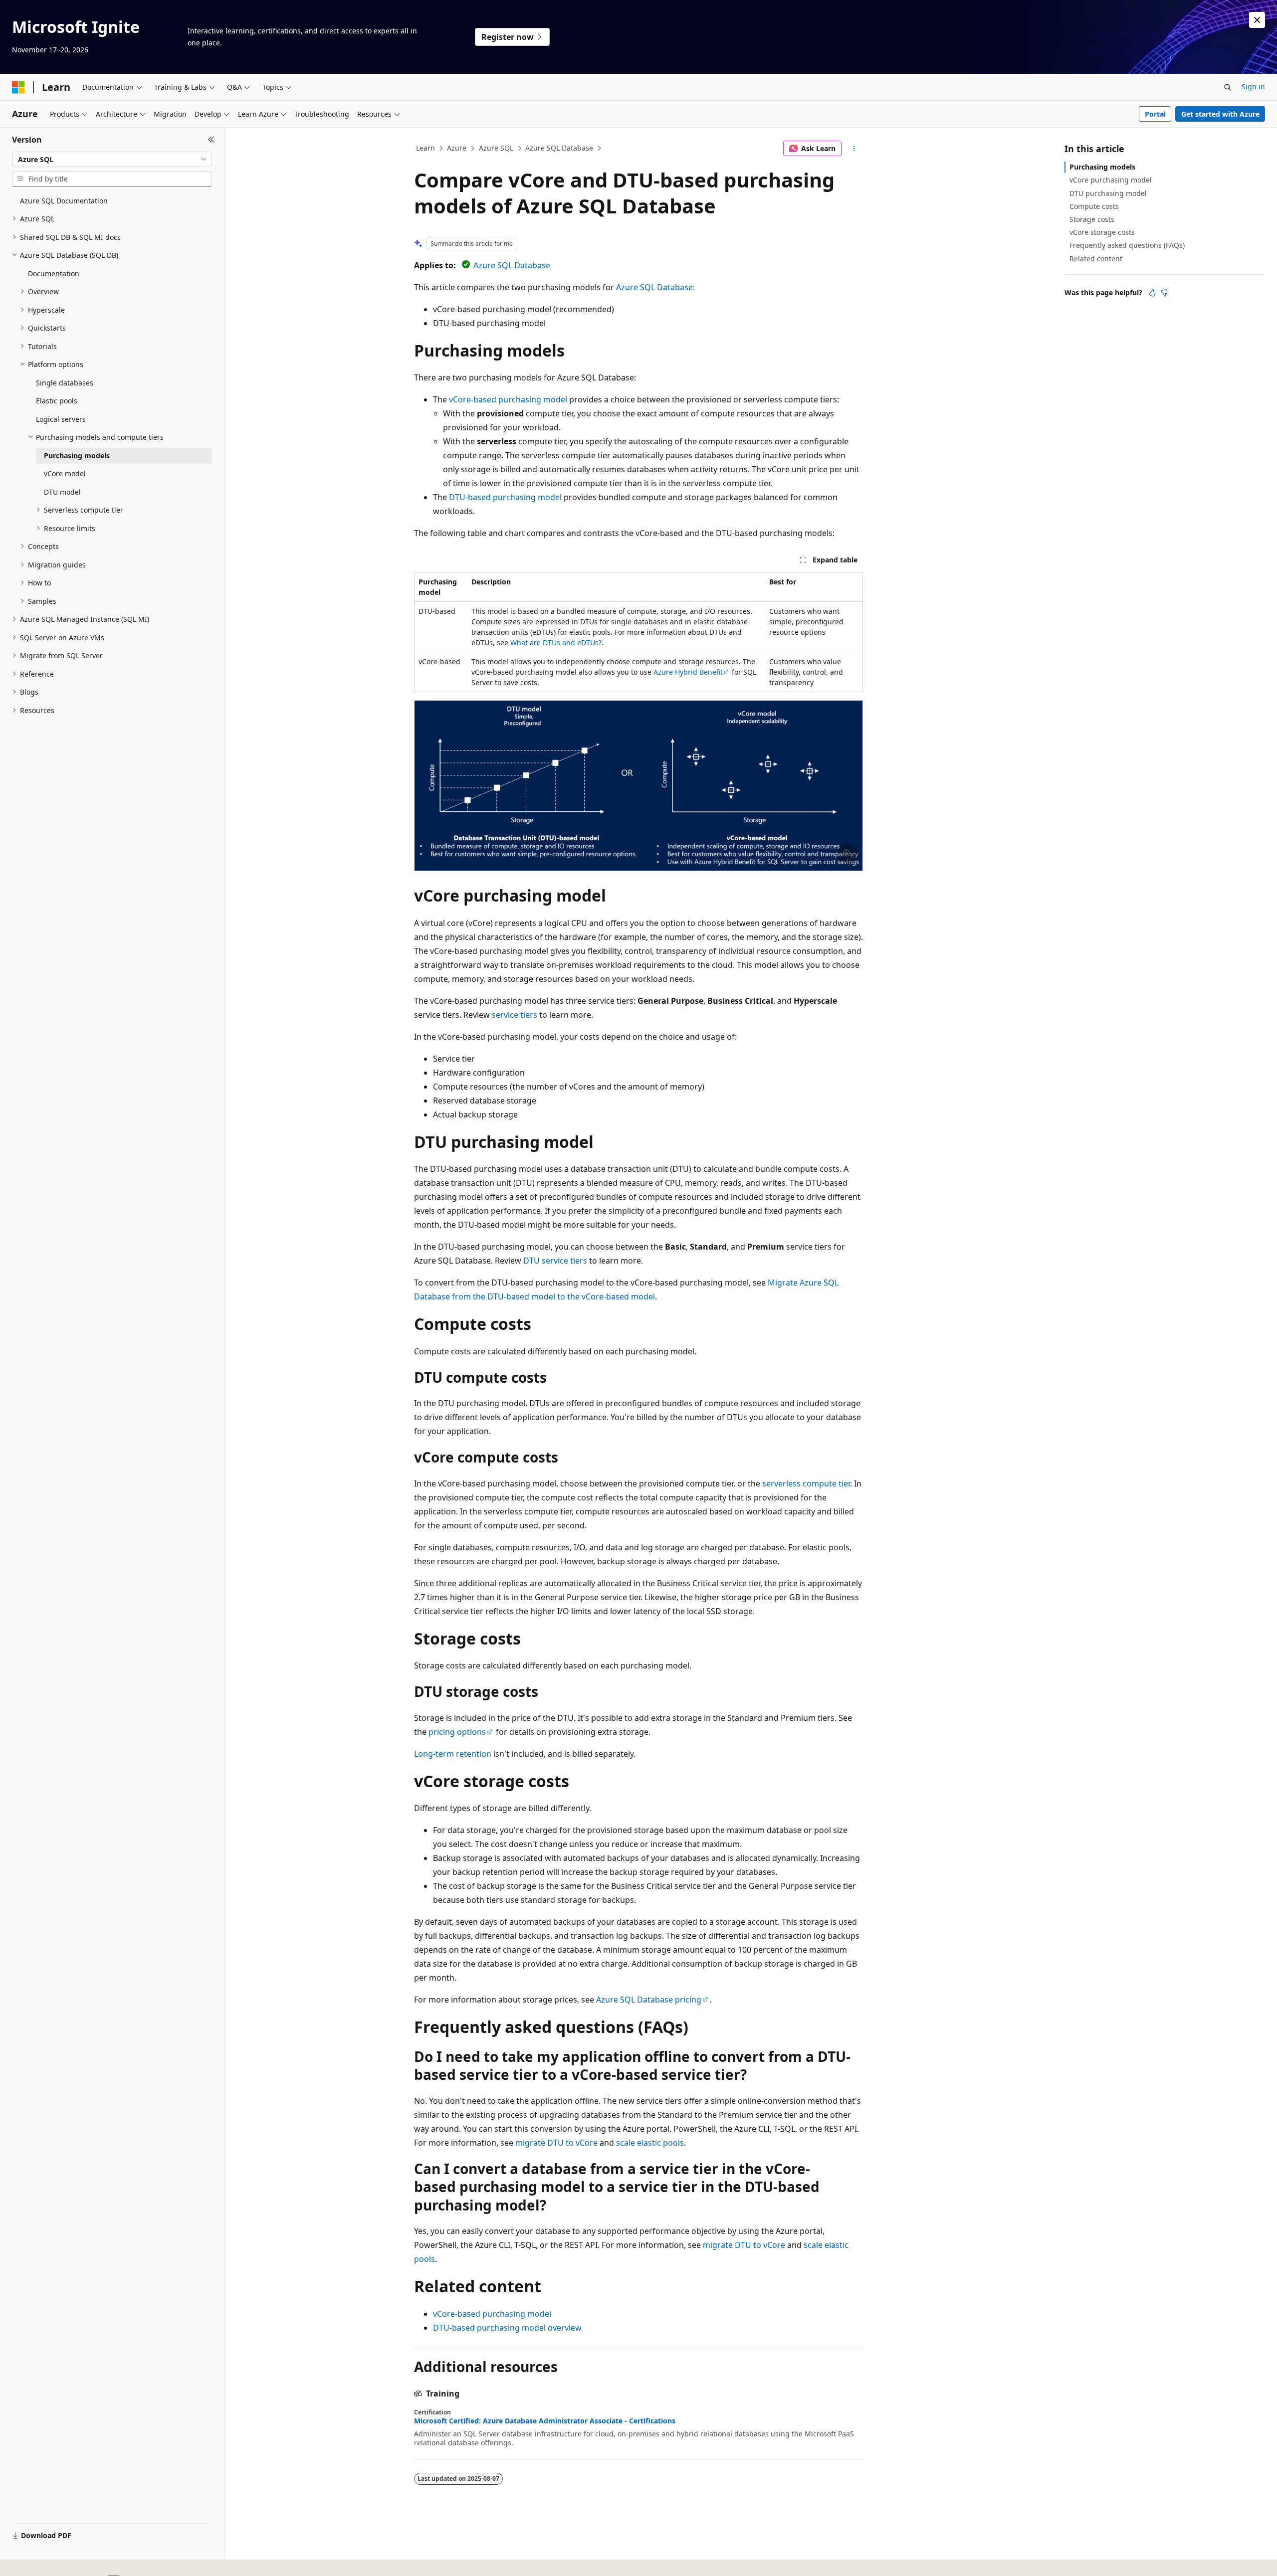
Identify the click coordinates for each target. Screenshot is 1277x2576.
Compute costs (1094, 206)
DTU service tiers (555, 1261)
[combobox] (112, 160)
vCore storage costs (1102, 232)
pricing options (457, 1732)
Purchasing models (1102, 167)
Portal (1155, 114)
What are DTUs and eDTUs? (556, 643)
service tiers (515, 1015)
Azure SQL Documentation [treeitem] (64, 201)
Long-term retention (453, 1754)
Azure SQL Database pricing (649, 2000)
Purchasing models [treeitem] (77, 456)
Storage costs (1092, 219)
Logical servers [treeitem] (61, 419)
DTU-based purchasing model (505, 497)
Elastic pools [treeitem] (57, 401)
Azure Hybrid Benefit (688, 672)
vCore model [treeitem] (65, 473)
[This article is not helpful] (1164, 293)
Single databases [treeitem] (65, 383)
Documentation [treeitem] (54, 274)
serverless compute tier (806, 1483)
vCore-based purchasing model (508, 399)
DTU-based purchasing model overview (507, 2328)
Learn (426, 148)
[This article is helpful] (1152, 293)
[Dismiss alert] (1257, 20)
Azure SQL (496, 148)
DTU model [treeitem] (62, 492)
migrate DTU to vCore (556, 2143)
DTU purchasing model (1108, 193)
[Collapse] (211, 140)
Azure (457, 148)
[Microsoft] (18, 87)
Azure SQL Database (559, 148)
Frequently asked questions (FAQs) (1127, 245)
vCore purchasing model (1111, 180)
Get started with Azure (1220, 114)
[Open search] (1228, 87)
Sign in (1253, 87)
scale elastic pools (650, 2143)
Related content (1096, 259)
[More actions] (854, 149)
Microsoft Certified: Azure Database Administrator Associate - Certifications (545, 2421)
